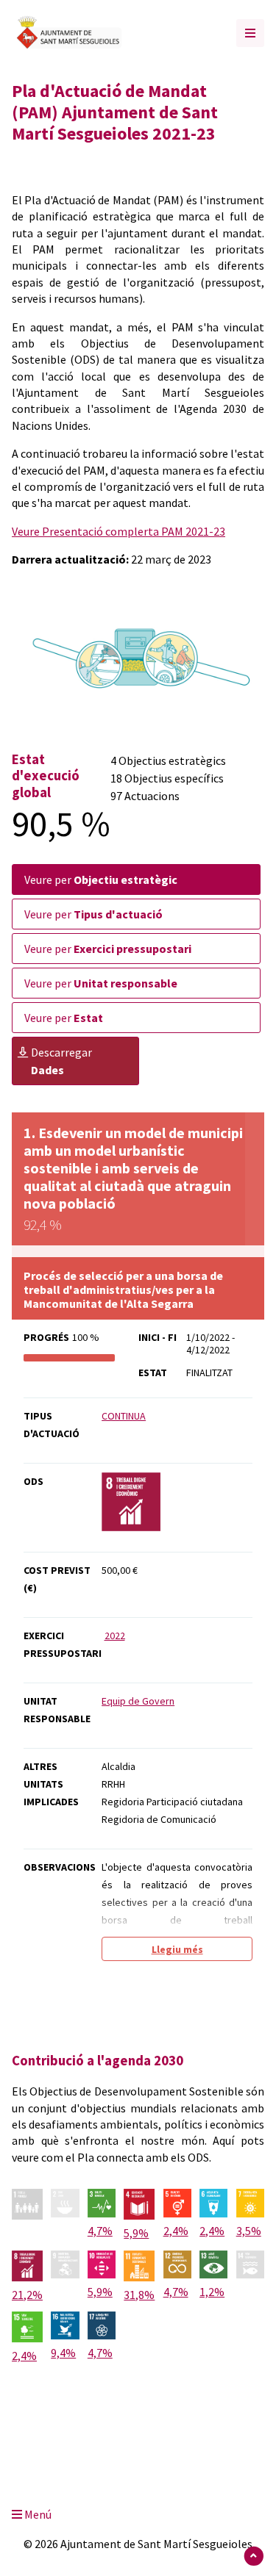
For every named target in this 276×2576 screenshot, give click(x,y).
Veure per (101, 879)
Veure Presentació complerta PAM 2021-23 (118, 531)
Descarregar (61, 1061)
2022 (115, 1636)
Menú (37, 2514)
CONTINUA (124, 1416)
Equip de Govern (138, 1701)
